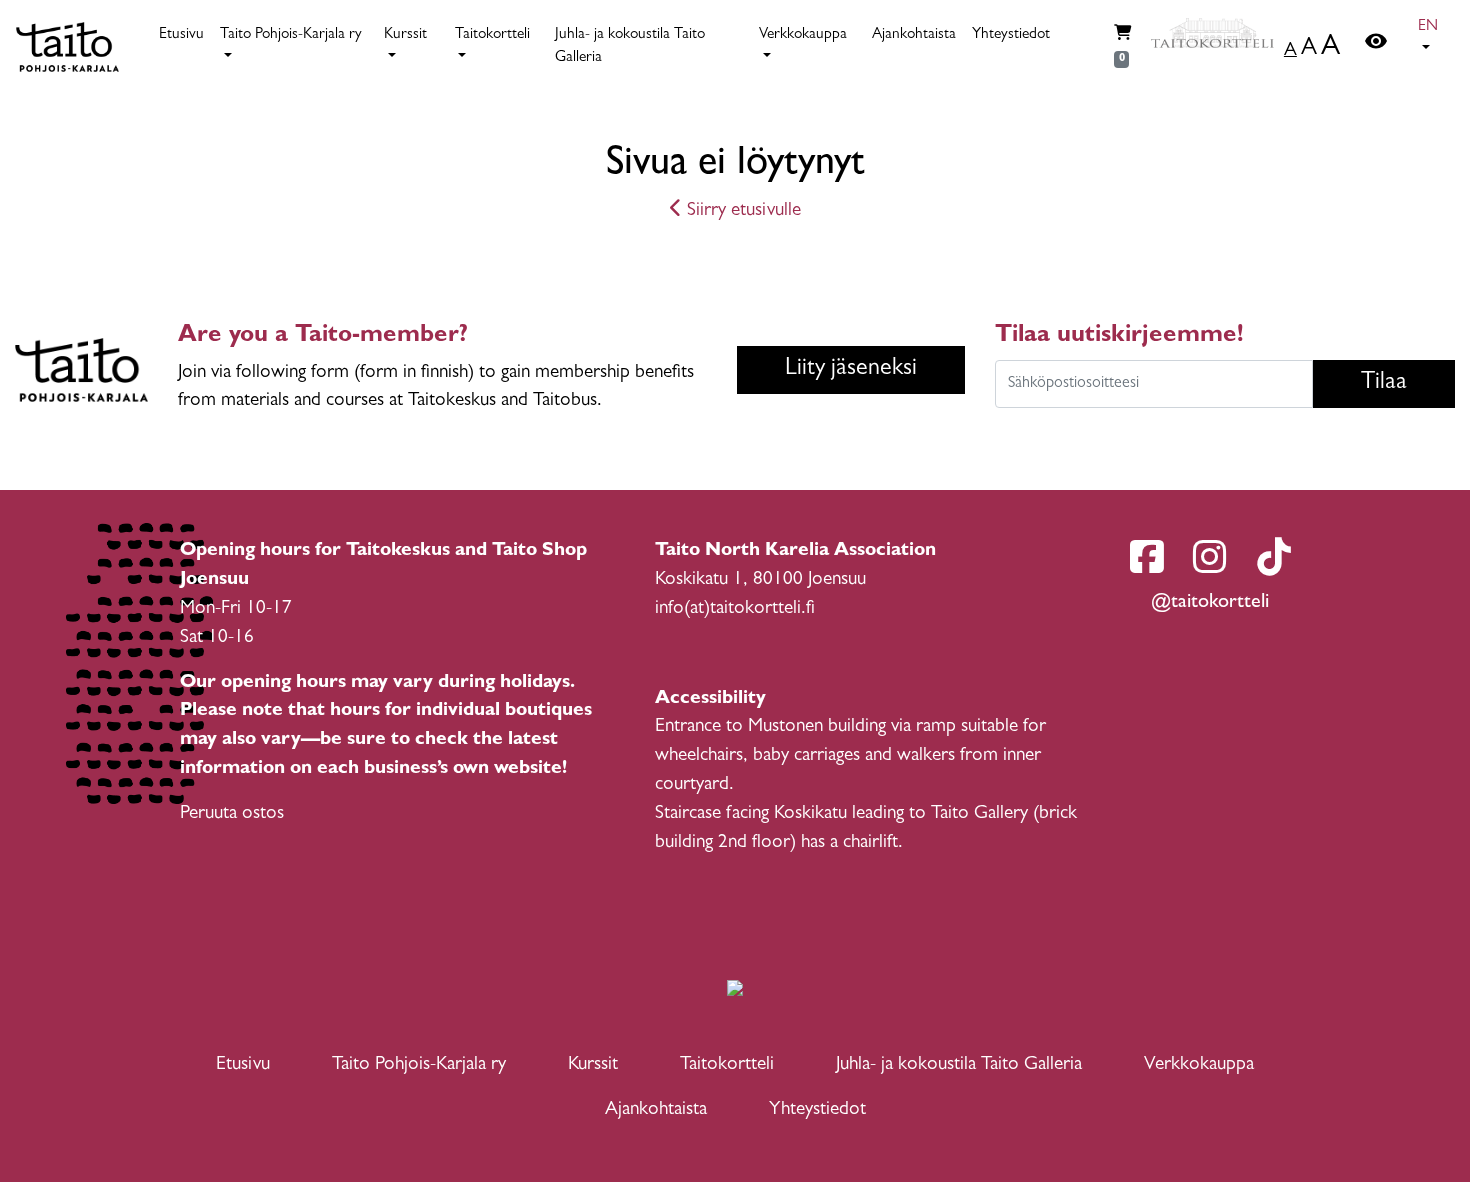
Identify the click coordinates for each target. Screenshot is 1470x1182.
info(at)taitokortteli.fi (735, 609)
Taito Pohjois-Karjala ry (419, 1065)
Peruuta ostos (232, 814)
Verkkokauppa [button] (803, 35)
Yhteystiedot (1011, 35)
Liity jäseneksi (851, 370)
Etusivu (181, 35)
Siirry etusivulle (741, 211)
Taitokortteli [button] (492, 35)
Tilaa (1384, 384)
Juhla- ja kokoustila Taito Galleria (630, 47)
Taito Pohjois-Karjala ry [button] (291, 35)
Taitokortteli (727, 1065)
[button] (1432, 39)
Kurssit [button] (405, 35)
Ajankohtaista (914, 35)
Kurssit (593, 1065)
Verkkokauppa (1199, 1065)
